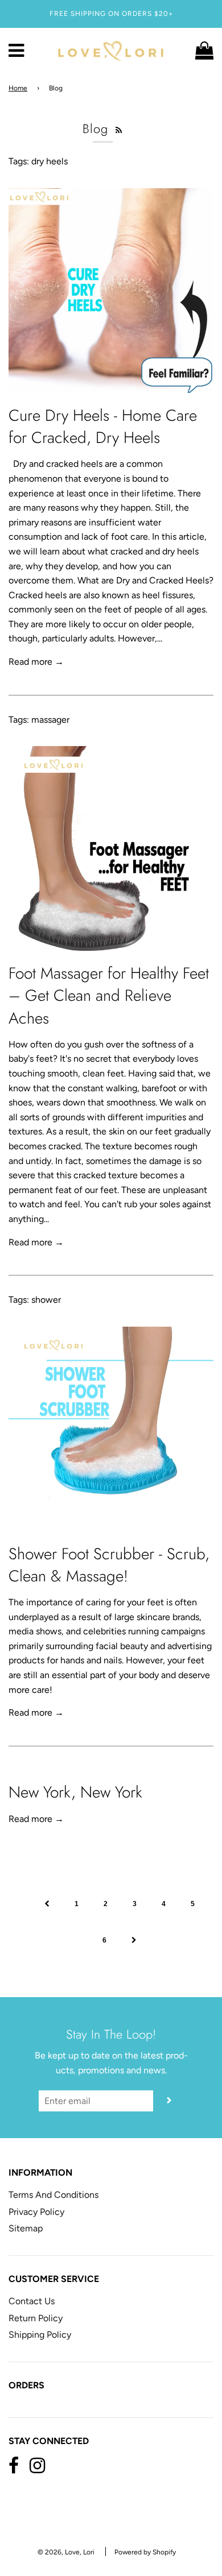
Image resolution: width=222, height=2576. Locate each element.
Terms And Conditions (54, 2195)
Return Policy (36, 2318)
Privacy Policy (36, 2212)
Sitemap (26, 2228)
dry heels (50, 161)
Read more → (36, 662)
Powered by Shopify (145, 2552)
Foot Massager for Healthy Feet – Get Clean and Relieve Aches (109, 995)
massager (50, 720)
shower (46, 1300)
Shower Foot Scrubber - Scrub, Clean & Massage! (109, 1565)
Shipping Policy (40, 2335)
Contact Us (32, 2301)
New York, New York (75, 1792)
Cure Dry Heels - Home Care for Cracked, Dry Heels (103, 426)
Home (18, 88)
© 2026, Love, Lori (66, 2552)
